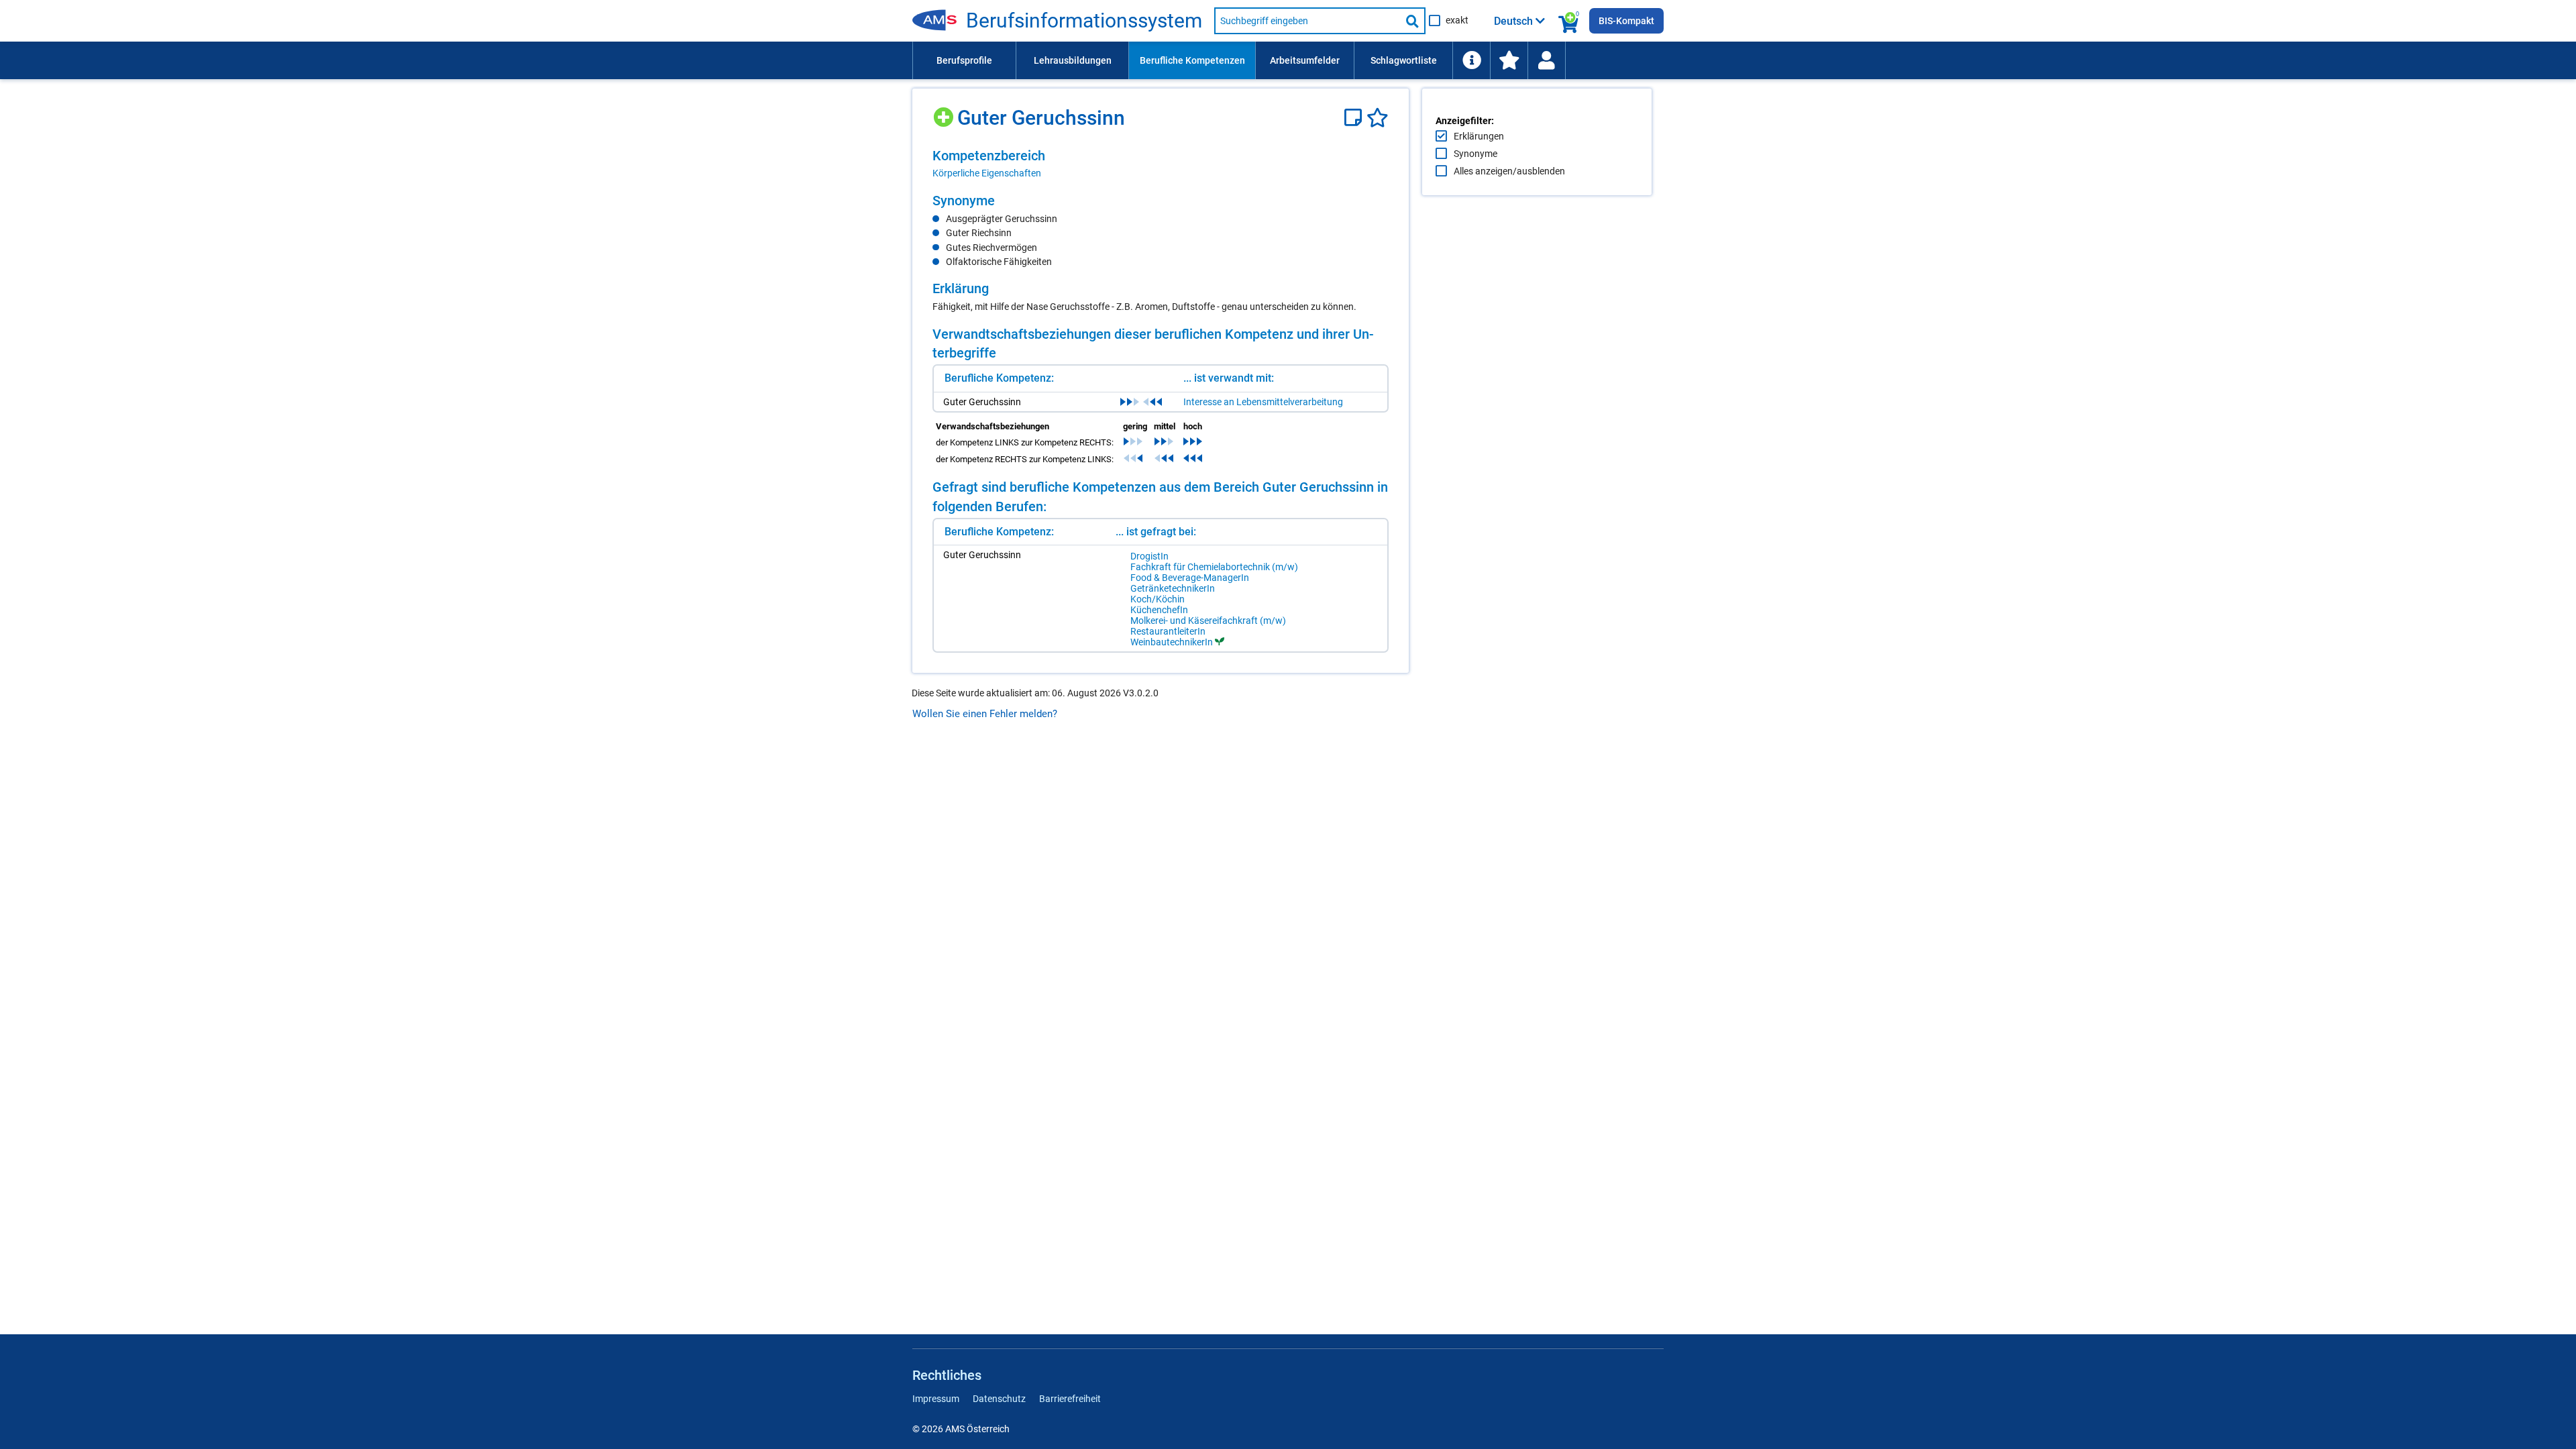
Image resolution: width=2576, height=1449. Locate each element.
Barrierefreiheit (1070, 1399)
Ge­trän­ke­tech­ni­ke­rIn (1173, 588)
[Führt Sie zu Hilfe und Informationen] (1471, 60)
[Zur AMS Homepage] (939, 21)
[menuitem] (964, 60)
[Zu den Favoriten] (1509, 60)
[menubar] (1288, 60)
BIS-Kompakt (1626, 21)
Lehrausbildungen (1073, 60)
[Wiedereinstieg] (1546, 60)
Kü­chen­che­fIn (1159, 610)
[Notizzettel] (1355, 118)
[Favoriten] (1378, 118)
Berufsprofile (964, 60)
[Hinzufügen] (945, 112)
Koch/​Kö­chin (1158, 599)
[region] (1161, 164)
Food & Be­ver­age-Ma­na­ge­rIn (1190, 578)
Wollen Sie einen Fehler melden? (985, 714)
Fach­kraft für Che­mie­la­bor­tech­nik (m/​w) (1214, 567)
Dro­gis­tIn (1149, 556)
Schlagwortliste (1404, 60)
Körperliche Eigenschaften (987, 173)
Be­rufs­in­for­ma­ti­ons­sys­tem (1084, 21)
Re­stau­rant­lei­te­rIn (1168, 631)
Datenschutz (999, 1399)
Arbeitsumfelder (1305, 60)
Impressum (936, 1399)
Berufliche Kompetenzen (1192, 60)
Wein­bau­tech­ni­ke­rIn (1172, 642)
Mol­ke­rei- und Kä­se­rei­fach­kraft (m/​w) (1208, 621)
